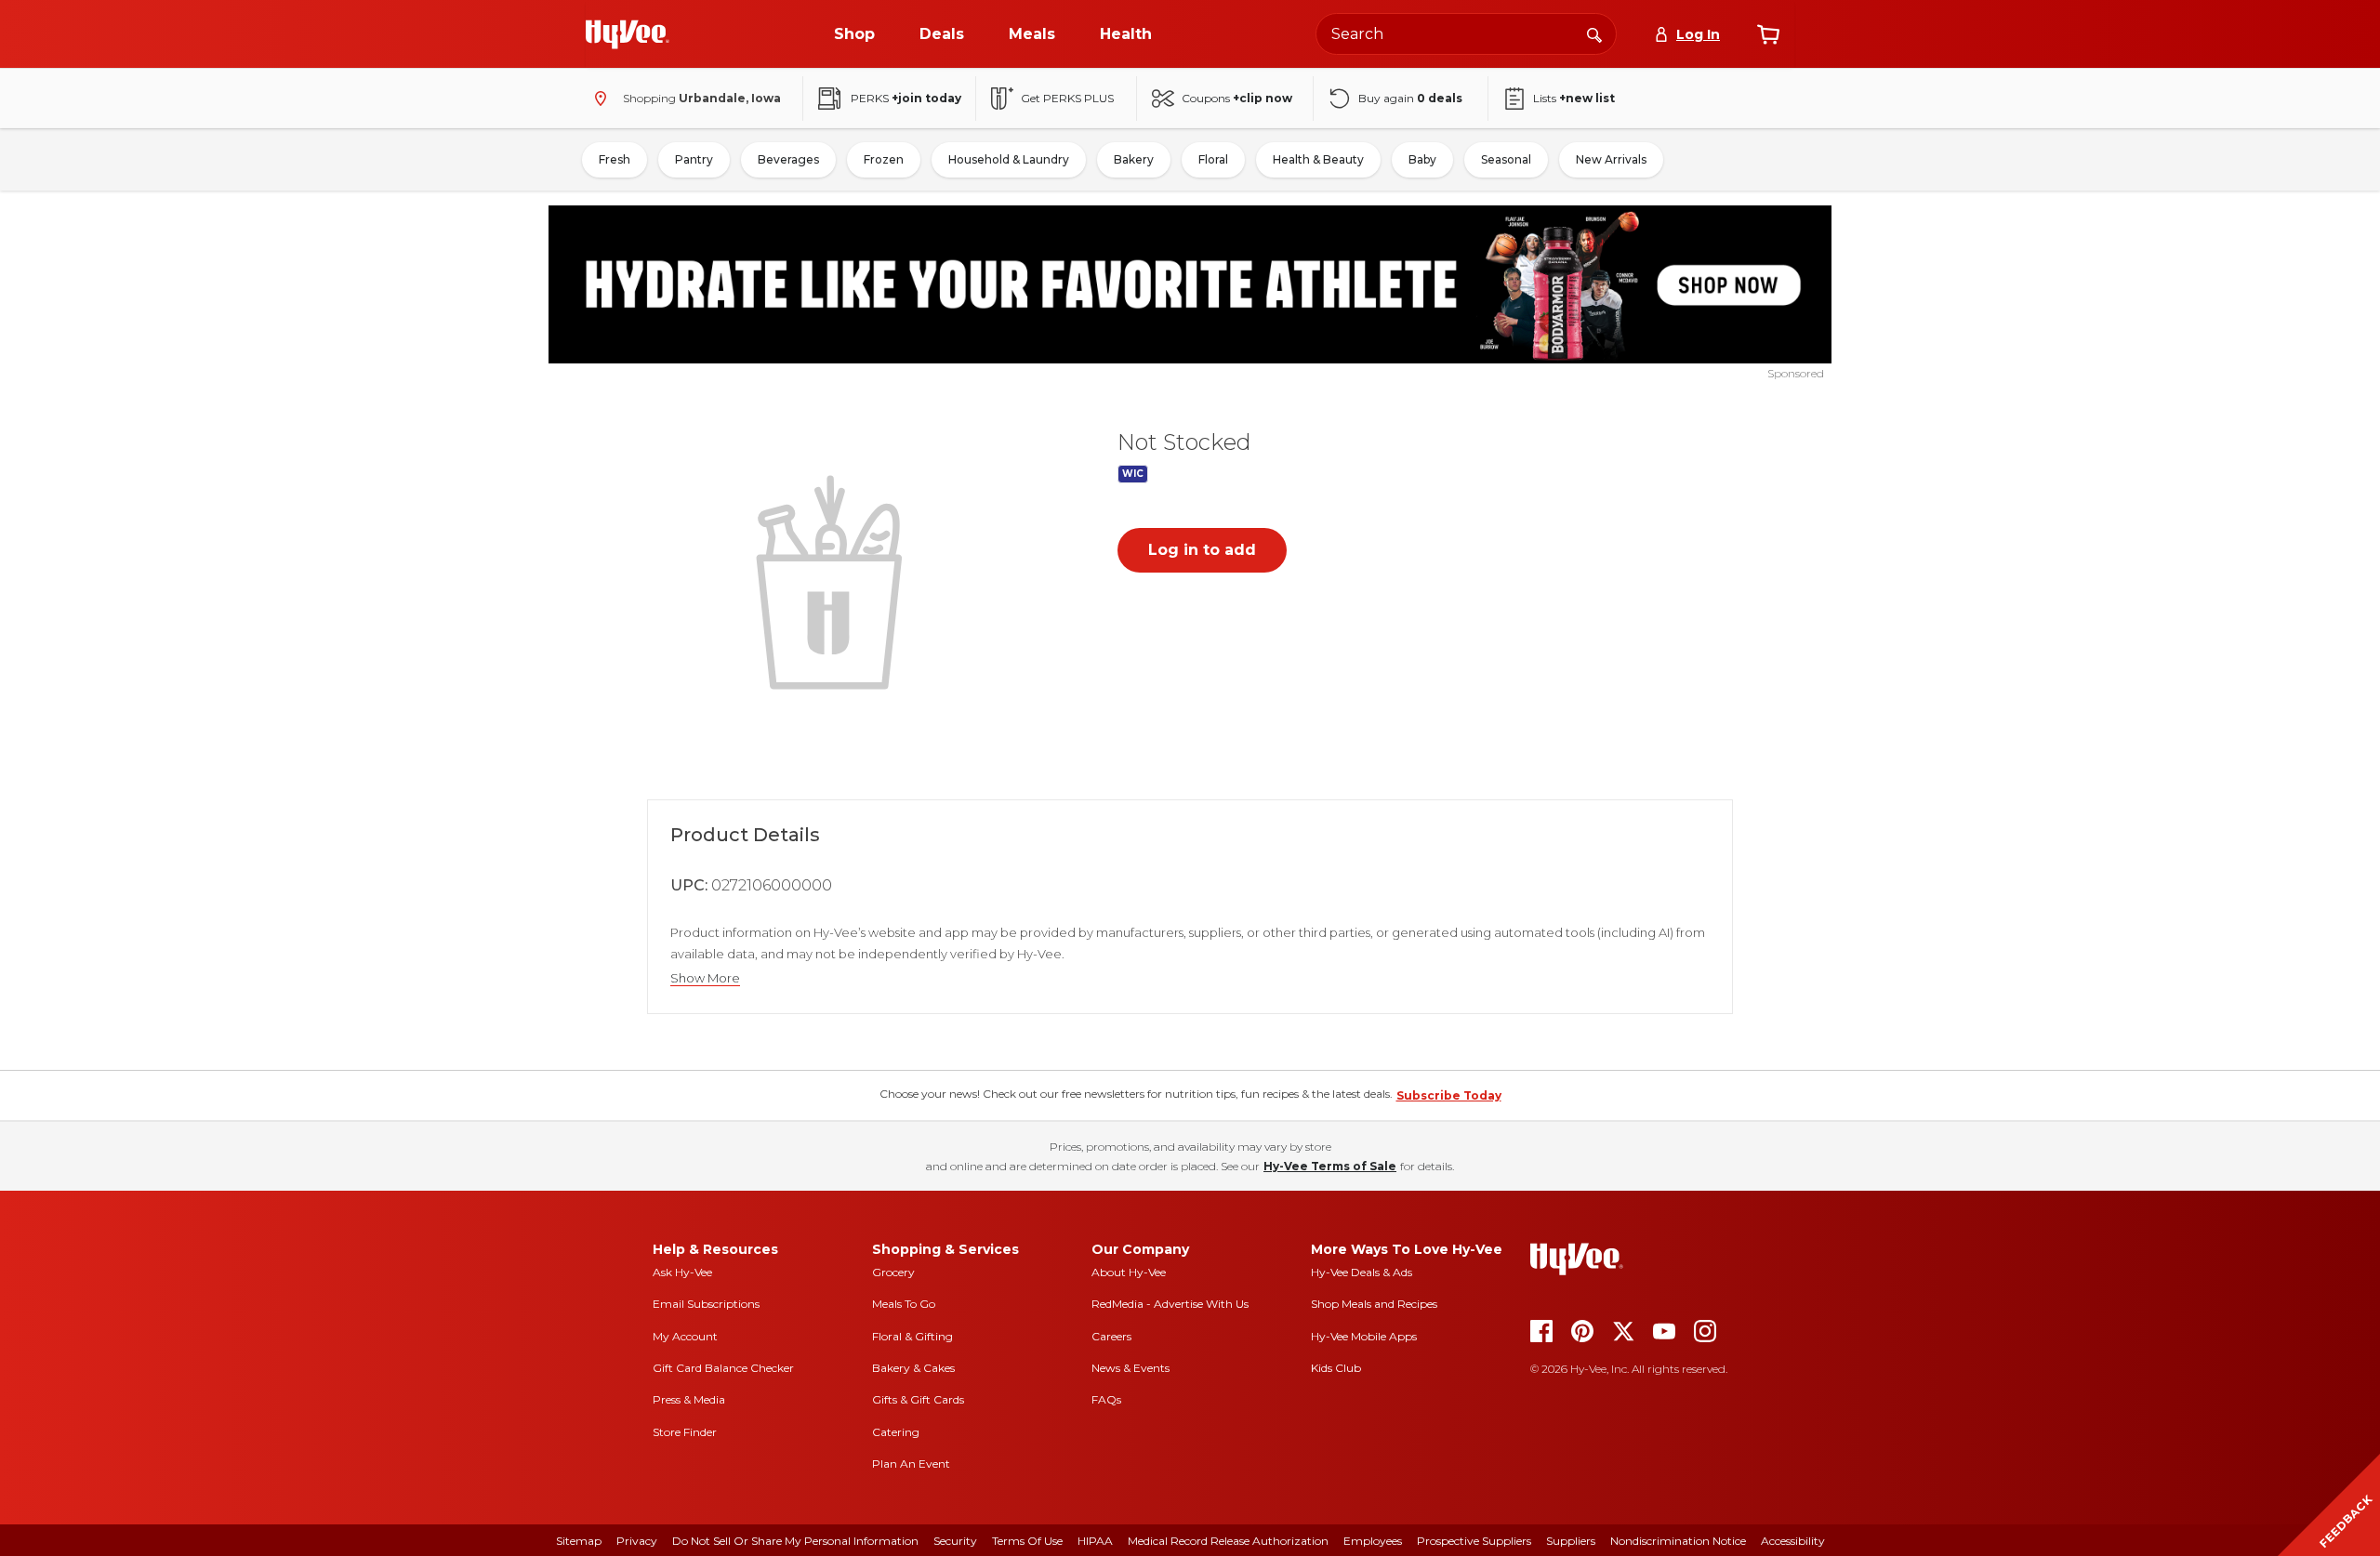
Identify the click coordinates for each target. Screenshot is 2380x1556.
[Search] (1594, 33)
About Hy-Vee (1129, 1272)
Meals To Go (904, 1304)
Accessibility (1793, 1541)
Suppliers (1571, 1541)
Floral (1213, 159)
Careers (1111, 1336)
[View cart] (1768, 34)
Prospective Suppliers (1474, 1541)
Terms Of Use (1027, 1541)
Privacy (637, 1541)
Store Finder (685, 1432)
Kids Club (1336, 1368)
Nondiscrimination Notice (1678, 1541)
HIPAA (1095, 1541)
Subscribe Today (1449, 1095)
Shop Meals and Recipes (1374, 1304)
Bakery (1134, 159)
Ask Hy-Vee (682, 1272)
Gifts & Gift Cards (918, 1399)
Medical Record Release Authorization (1228, 1541)
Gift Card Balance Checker (723, 1368)
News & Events (1130, 1368)
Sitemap (579, 1541)
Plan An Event (911, 1464)
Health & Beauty (1318, 159)
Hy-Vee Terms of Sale (1330, 1166)
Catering (896, 1432)
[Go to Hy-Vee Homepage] (628, 34)
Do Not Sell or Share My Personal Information (795, 1541)
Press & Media (689, 1399)
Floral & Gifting (912, 1336)
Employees (1373, 1541)
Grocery (893, 1272)
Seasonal (1506, 159)
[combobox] (1466, 34)
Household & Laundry (1009, 159)
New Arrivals (1611, 159)
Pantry (694, 159)
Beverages (788, 159)
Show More (705, 978)
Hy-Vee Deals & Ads (1362, 1272)
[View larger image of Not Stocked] (833, 580)
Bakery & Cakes (913, 1368)
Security (955, 1541)
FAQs (1106, 1399)
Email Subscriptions (706, 1304)
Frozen (884, 159)
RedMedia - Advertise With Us (1170, 1304)
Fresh (615, 159)
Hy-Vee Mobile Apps (1364, 1336)
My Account (685, 1336)
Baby (1422, 159)
